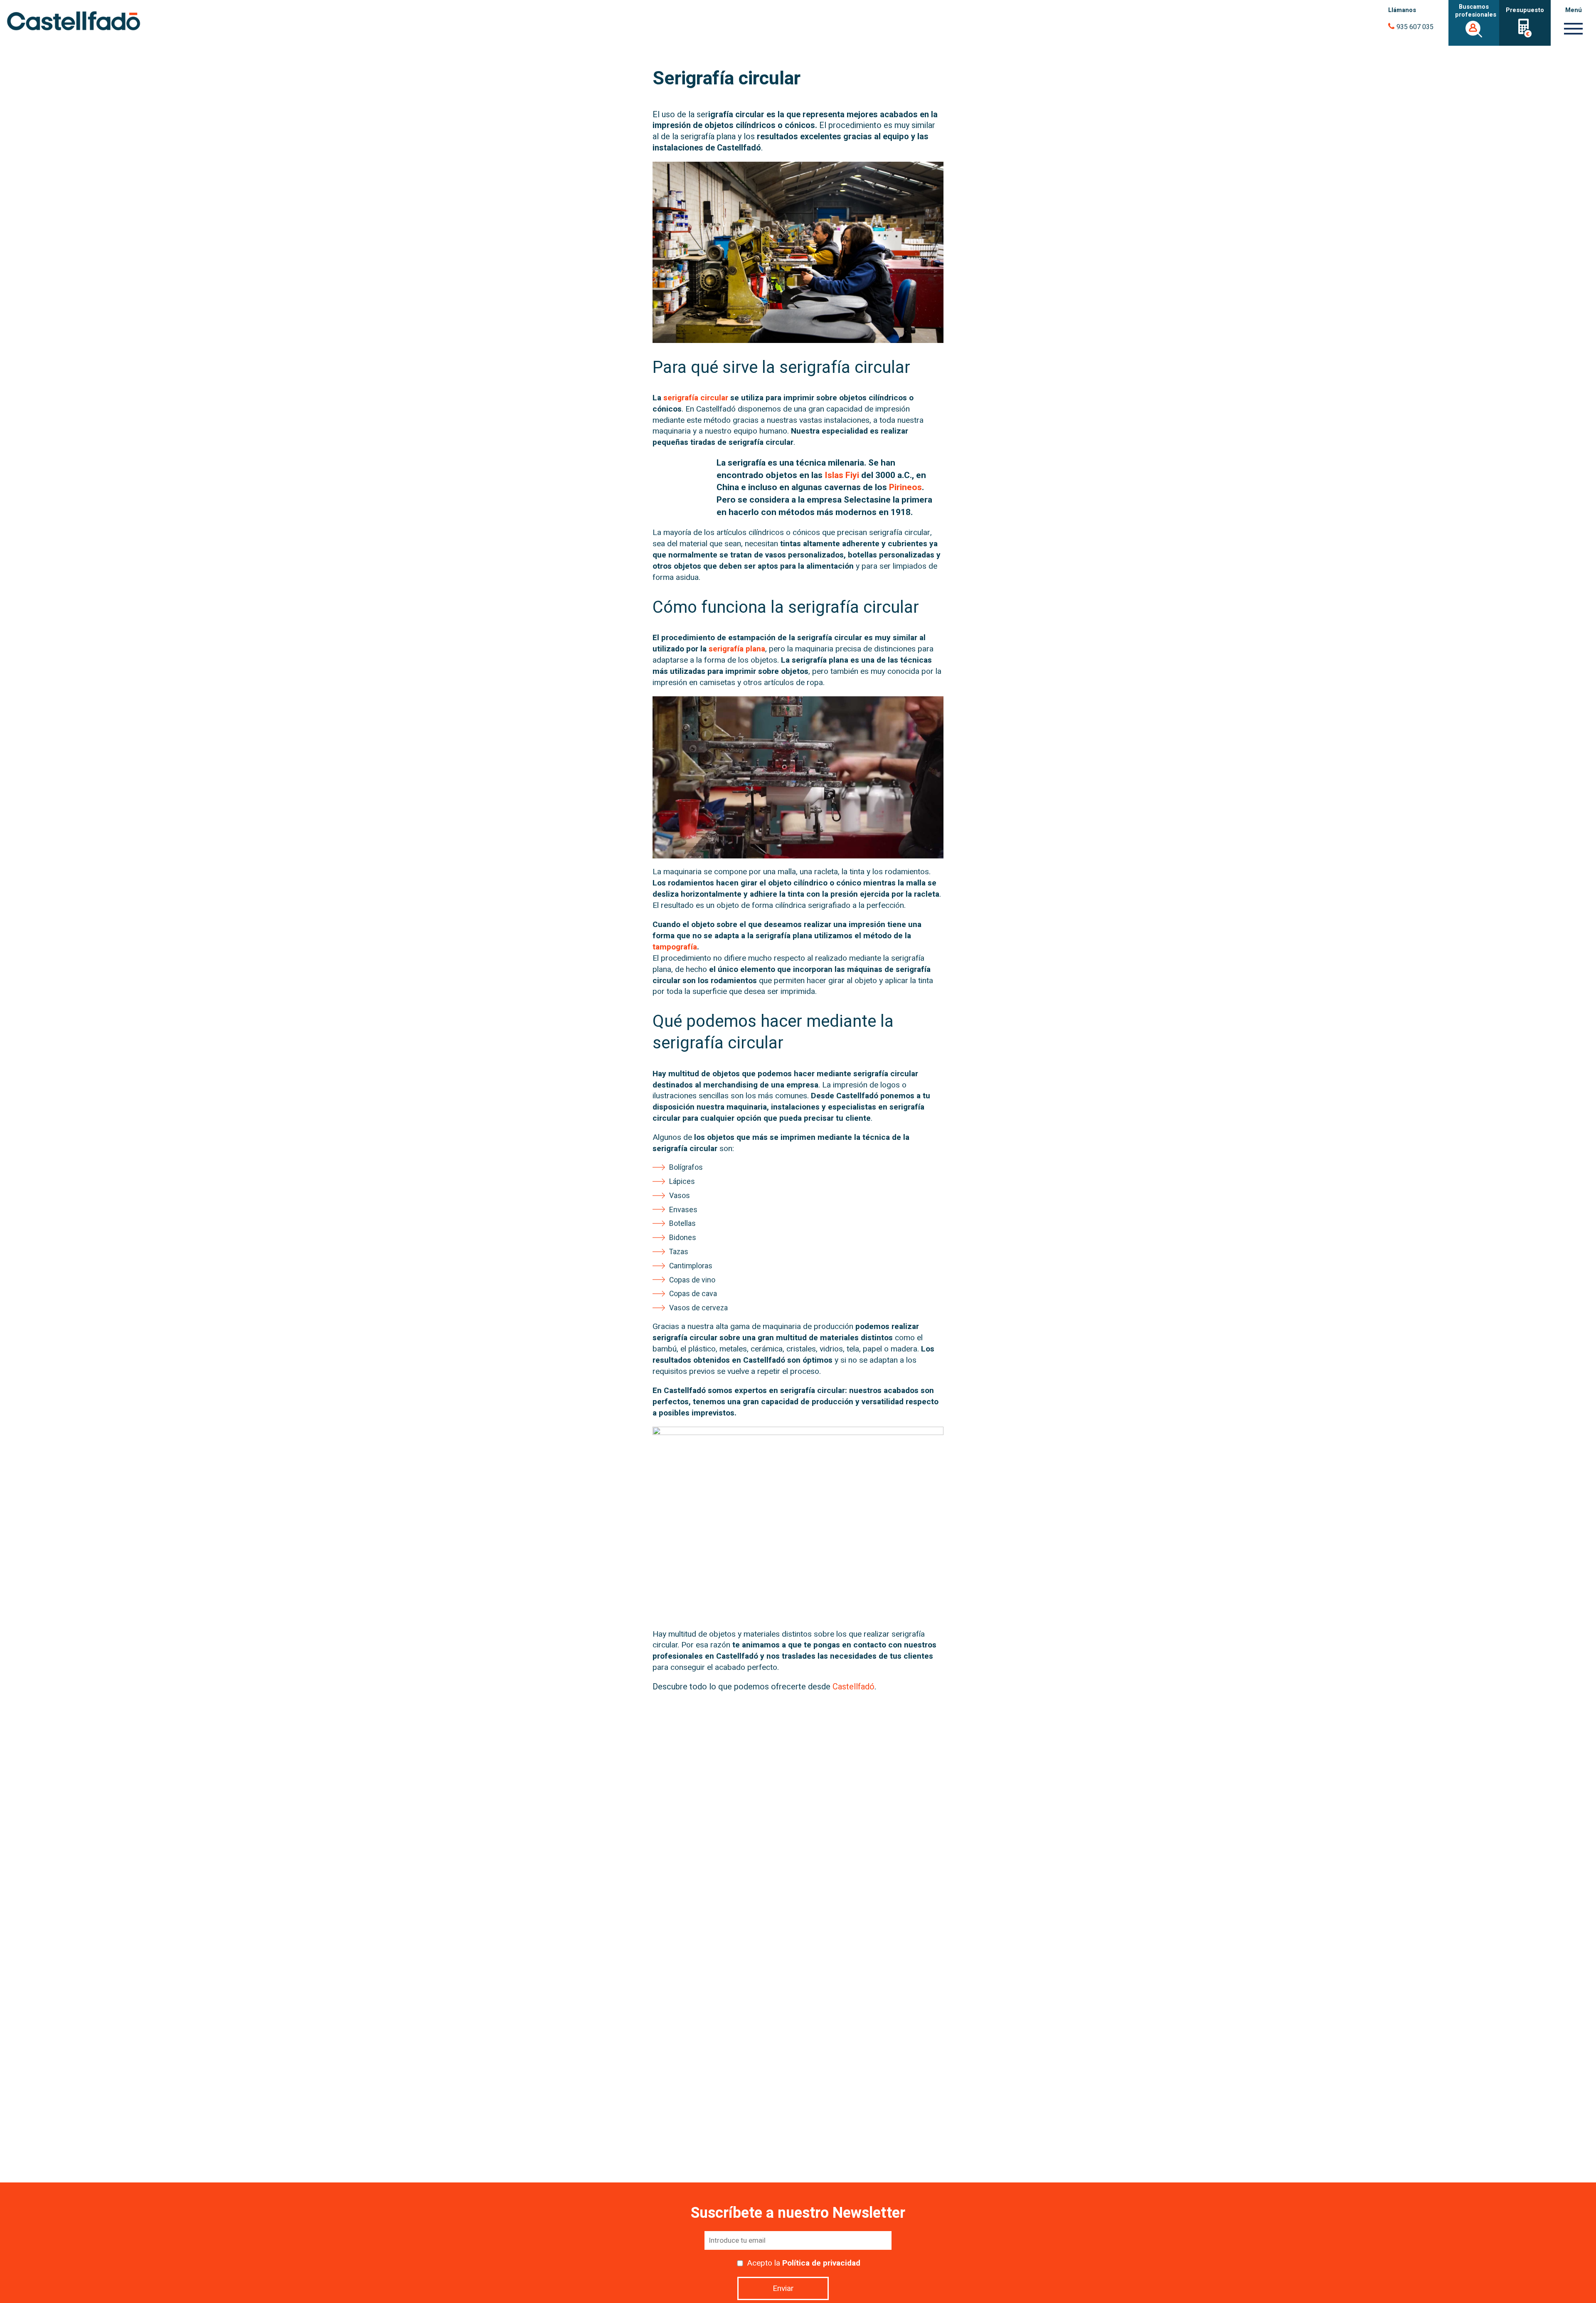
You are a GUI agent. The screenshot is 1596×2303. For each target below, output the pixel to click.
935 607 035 (1415, 27)
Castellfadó (853, 1687)
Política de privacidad (821, 2263)
